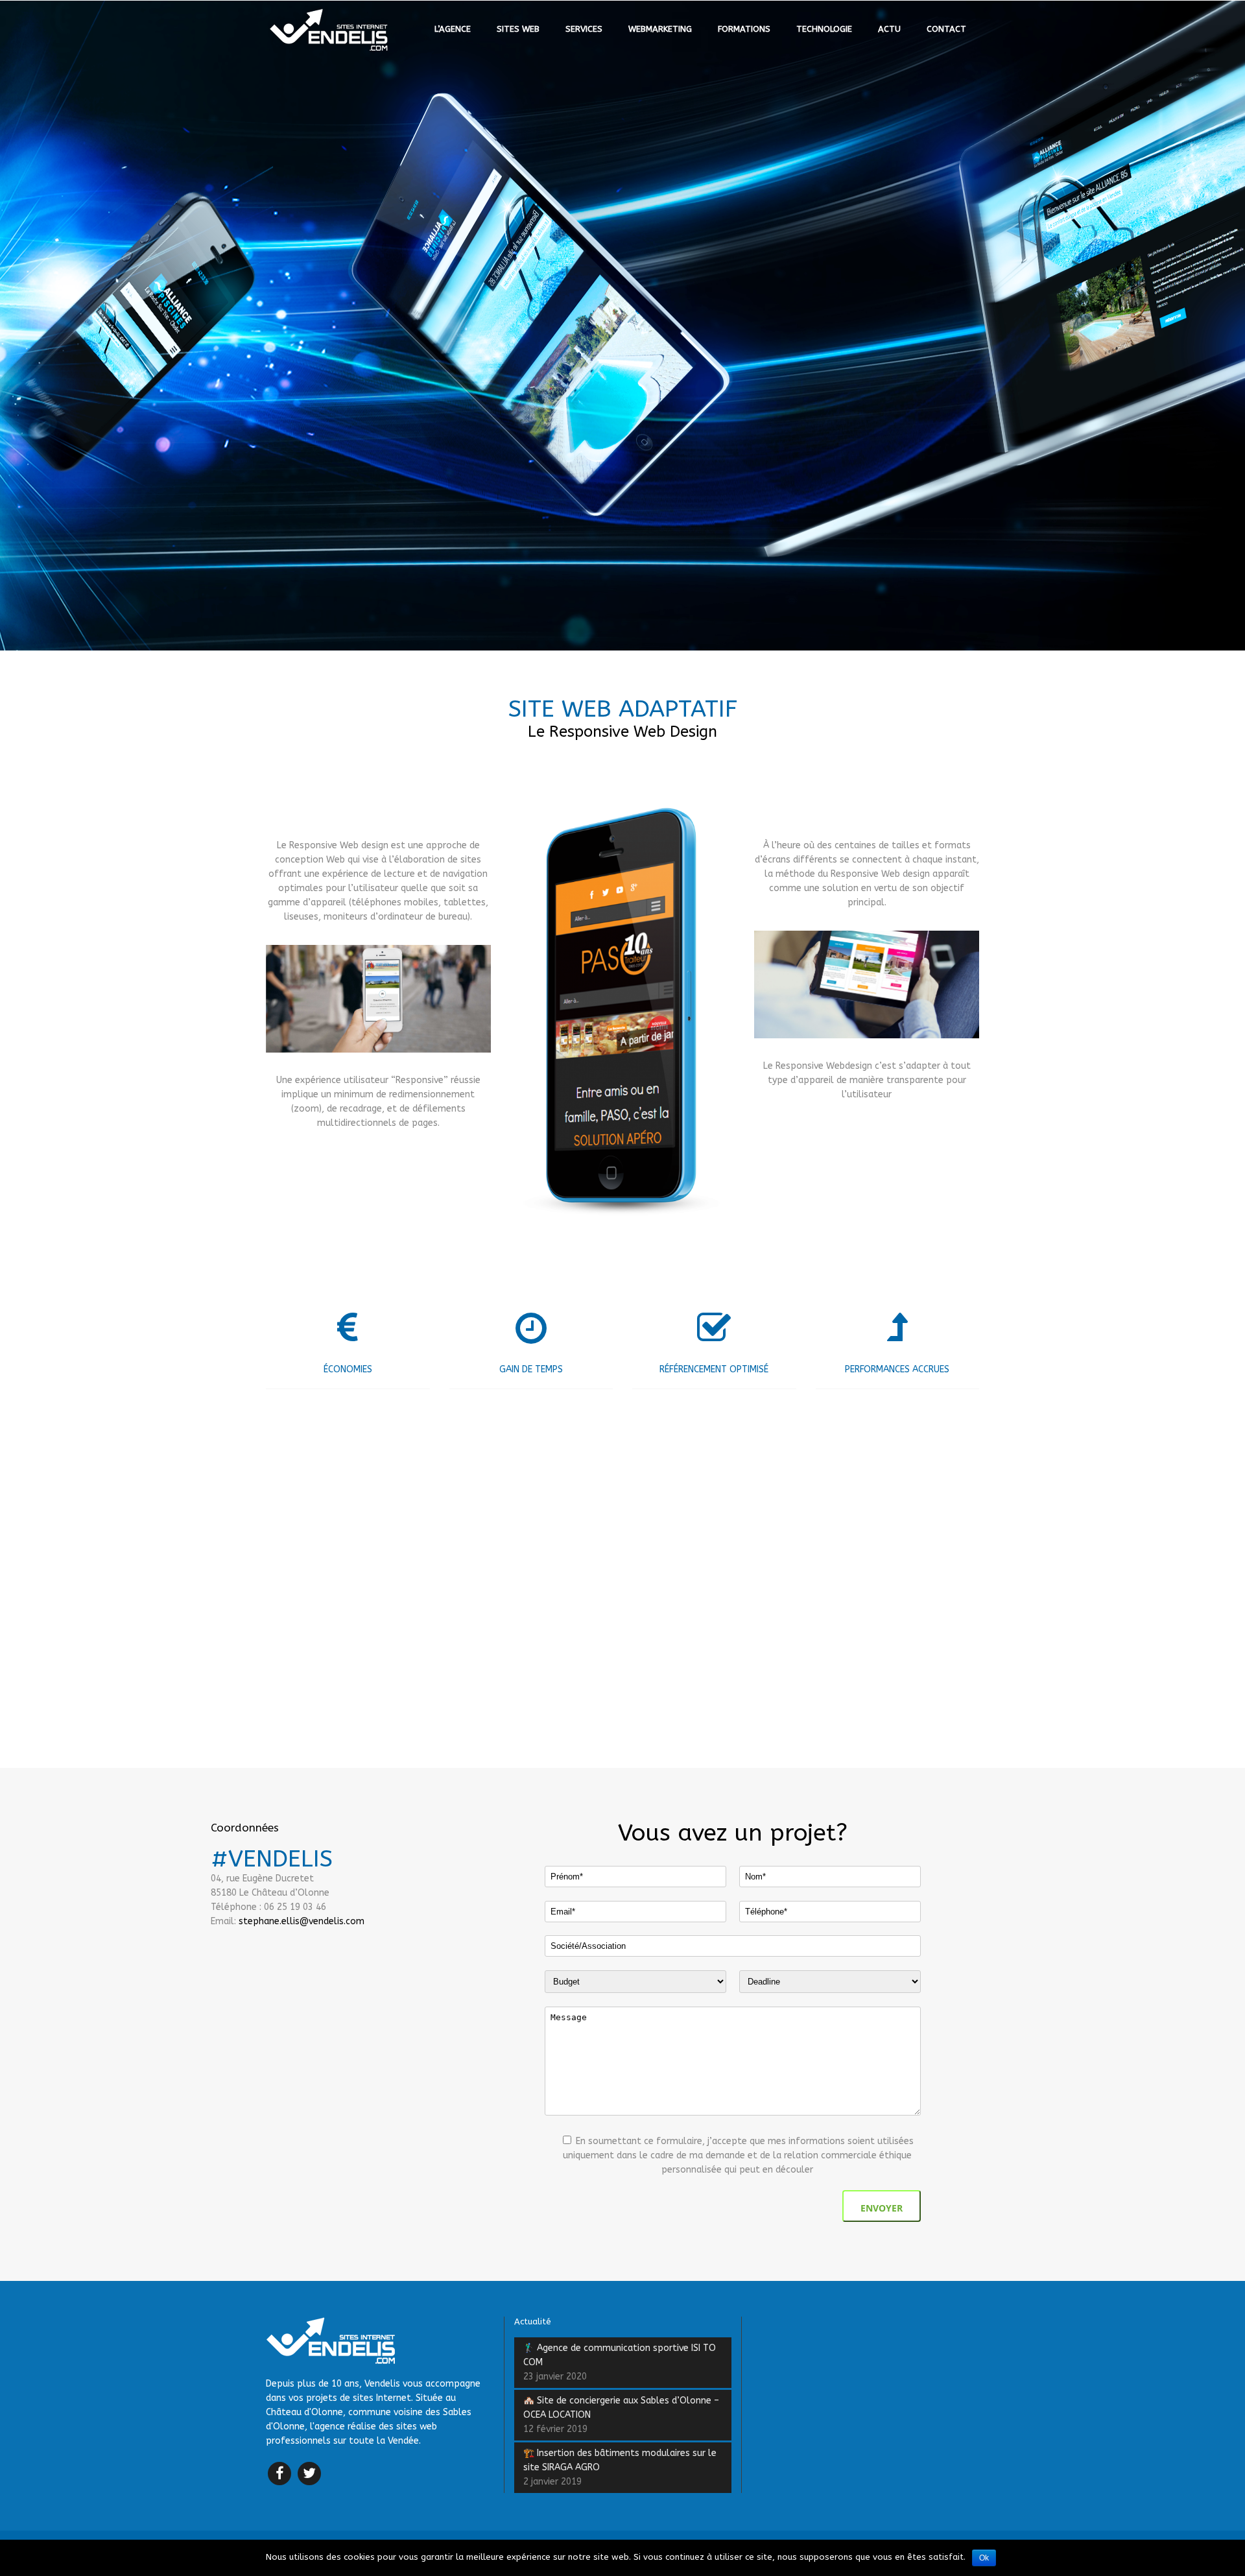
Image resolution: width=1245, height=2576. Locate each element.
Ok (984, 2558)
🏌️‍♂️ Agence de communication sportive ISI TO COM (620, 2355)
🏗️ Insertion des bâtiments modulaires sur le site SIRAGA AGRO (620, 2460)
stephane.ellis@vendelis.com (302, 1921)
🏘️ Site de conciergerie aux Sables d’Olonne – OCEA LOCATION (621, 2408)
